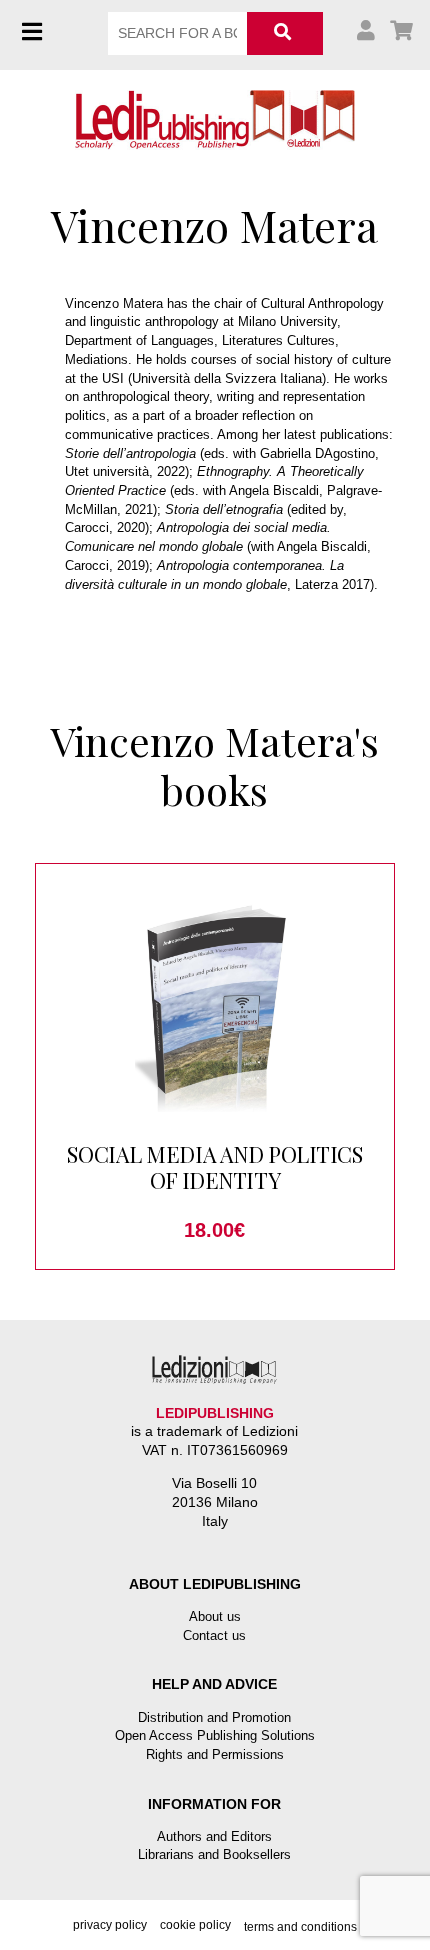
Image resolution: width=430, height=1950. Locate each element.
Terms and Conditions (300, 1927)
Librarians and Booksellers (214, 1854)
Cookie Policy (195, 1925)
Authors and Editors (214, 1836)
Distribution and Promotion (214, 1717)
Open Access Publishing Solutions (215, 1735)
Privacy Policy (110, 1925)
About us (215, 1616)
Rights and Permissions (215, 1754)
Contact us (214, 1635)
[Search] (284, 33)
